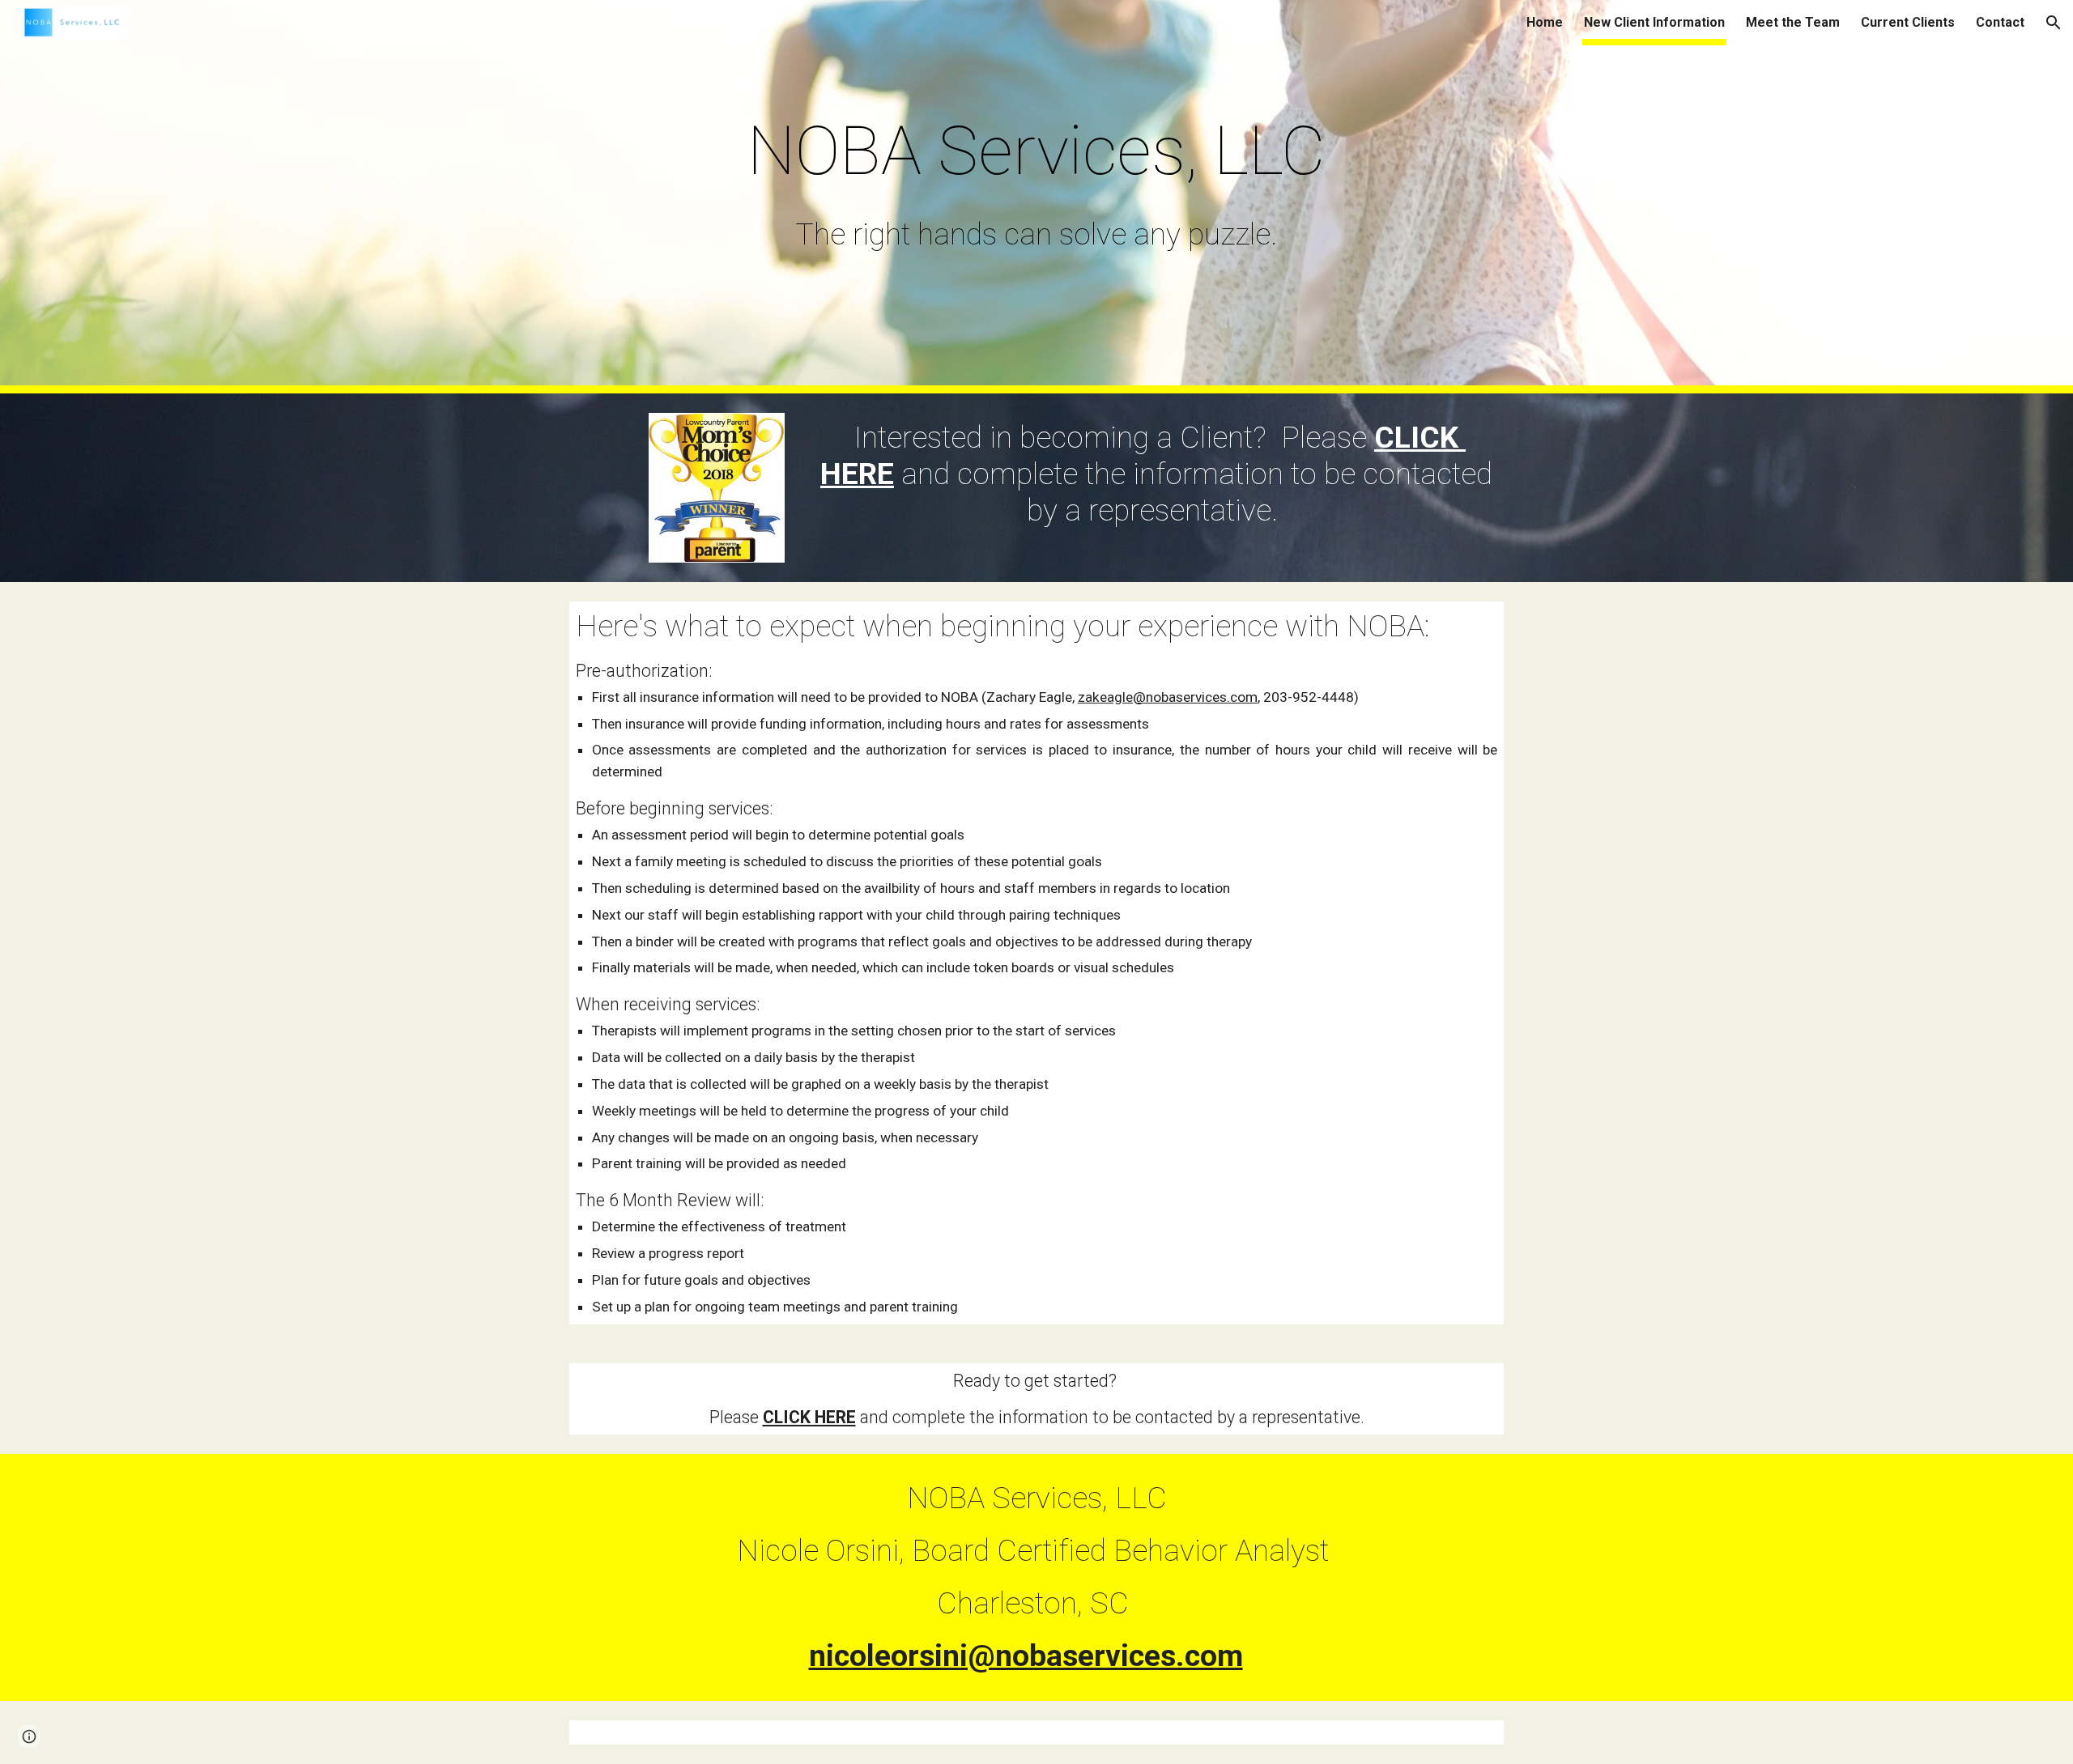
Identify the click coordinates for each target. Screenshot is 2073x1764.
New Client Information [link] (1654, 22)
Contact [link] (2000, 22)
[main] (1036, 151)
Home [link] (1545, 22)
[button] (2054, 23)
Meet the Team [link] (1793, 22)
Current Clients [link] (1908, 22)
